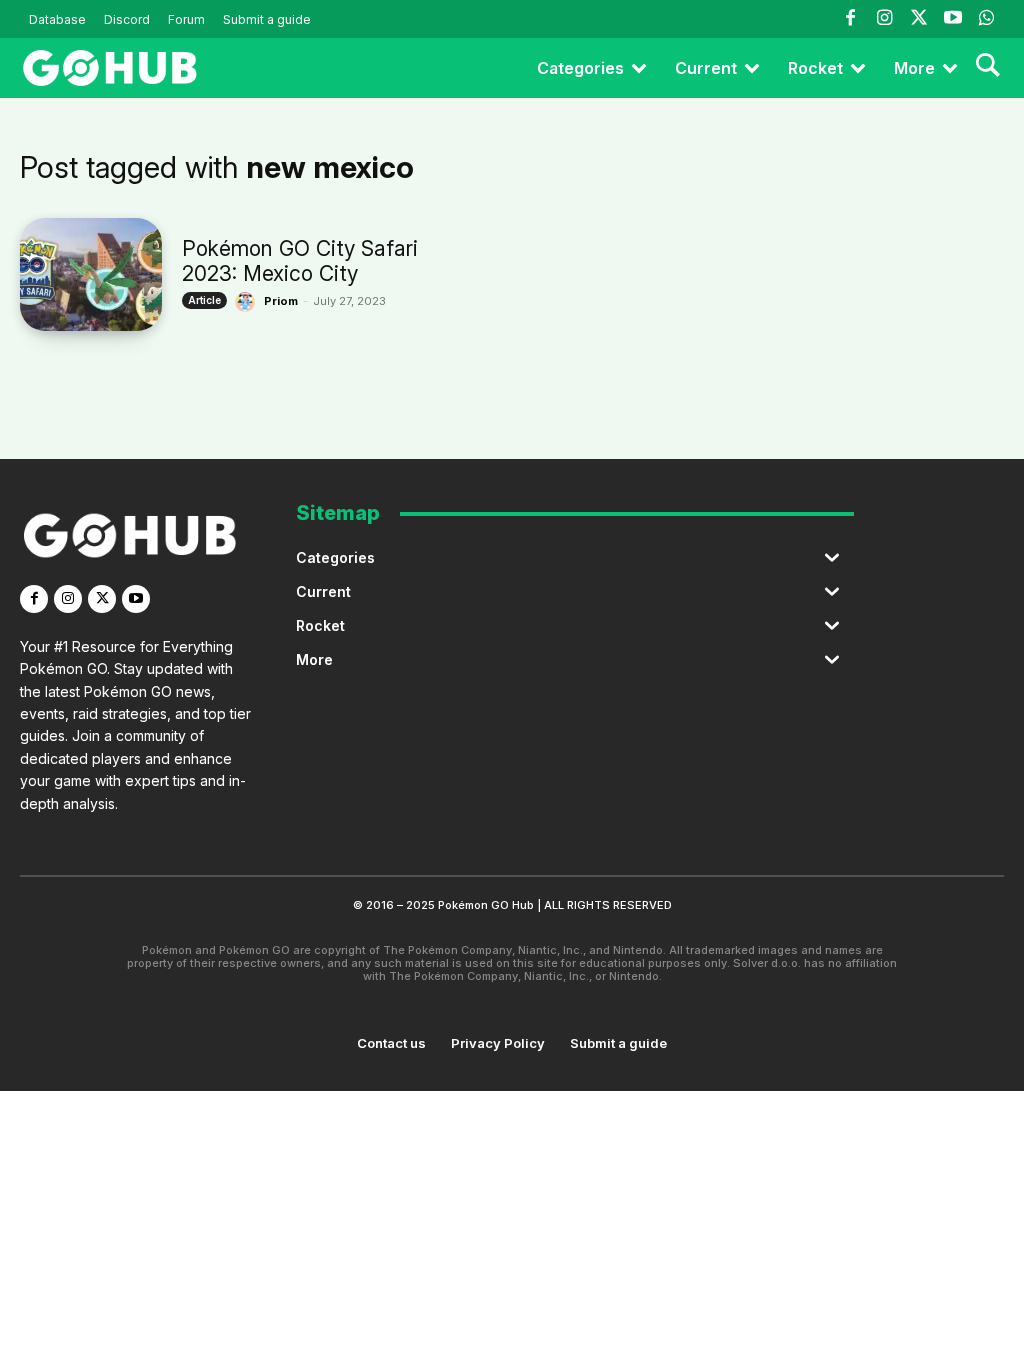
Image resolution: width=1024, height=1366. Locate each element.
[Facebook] (850, 19)
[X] (102, 599)
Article (204, 300)
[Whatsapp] (987, 19)
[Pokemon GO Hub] (110, 68)
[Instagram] (884, 19)
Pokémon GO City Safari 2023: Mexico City (300, 261)
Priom (281, 301)
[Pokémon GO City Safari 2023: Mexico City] (91, 274)
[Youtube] (953, 19)
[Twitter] (918, 19)
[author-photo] (248, 302)
